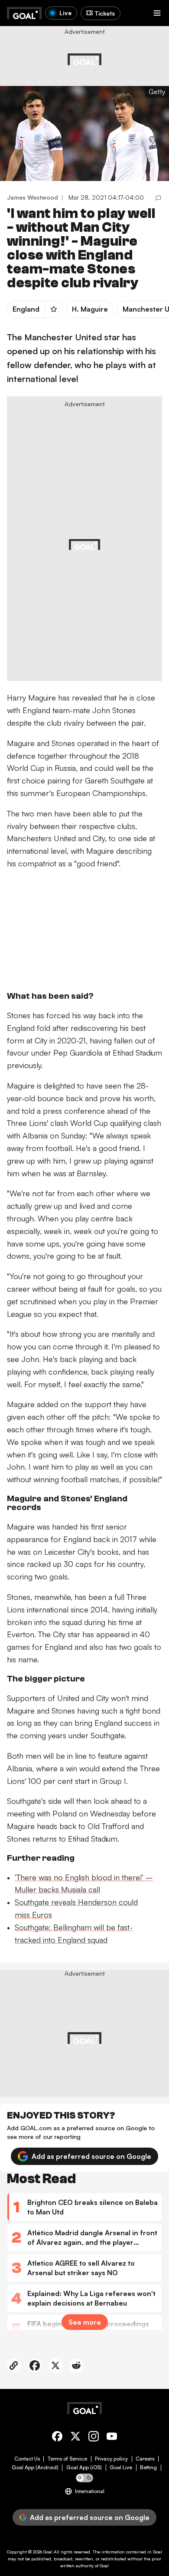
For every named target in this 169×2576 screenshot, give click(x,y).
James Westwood (32, 197)
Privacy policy (111, 2459)
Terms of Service (67, 2459)
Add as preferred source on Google (91, 2156)
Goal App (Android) (35, 2467)
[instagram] (94, 2438)
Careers (145, 2459)
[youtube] (112, 2438)
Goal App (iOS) (84, 2467)
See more (85, 2322)
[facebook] (57, 2438)
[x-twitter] (75, 2438)
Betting (148, 2467)
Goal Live (121, 2467)
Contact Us (27, 2459)
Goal (48, 2552)
